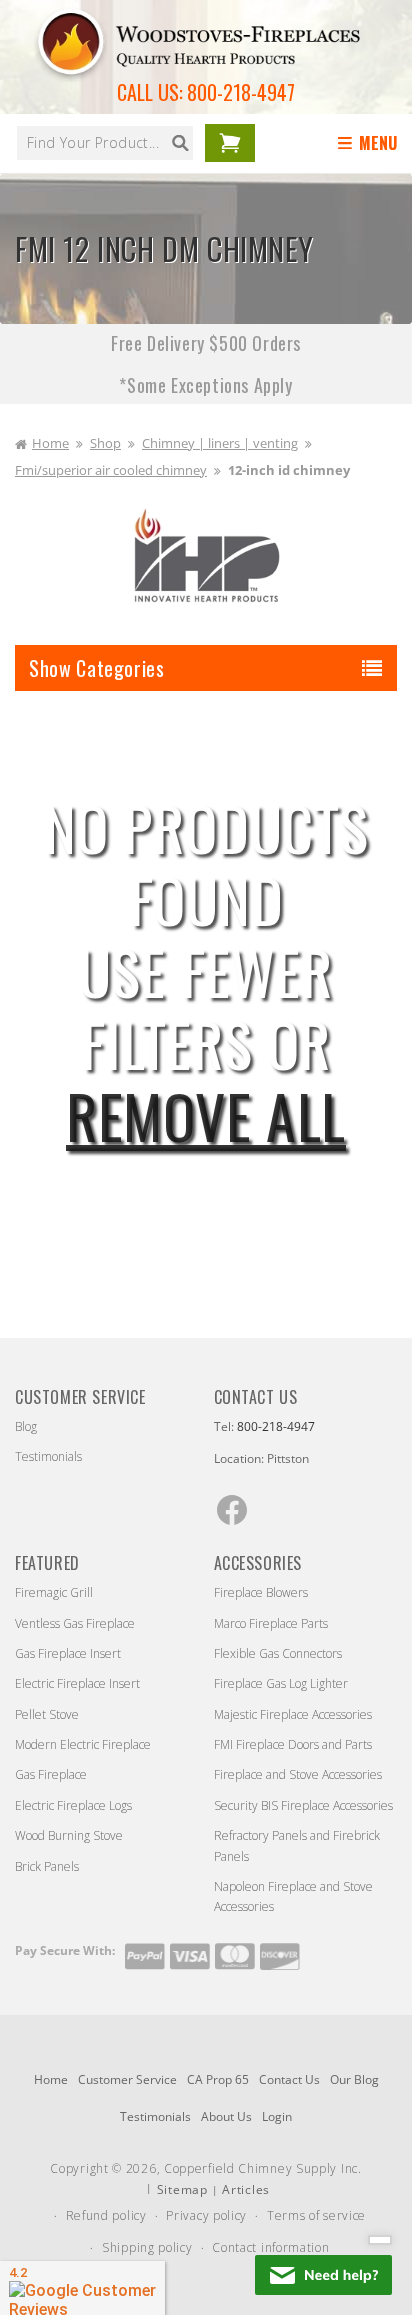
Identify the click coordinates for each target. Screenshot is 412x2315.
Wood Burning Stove (69, 1835)
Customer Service (127, 2079)
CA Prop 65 (218, 2079)
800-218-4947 (241, 92)
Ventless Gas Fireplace (75, 1623)
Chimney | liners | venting (220, 443)
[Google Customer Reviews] (82, 2288)
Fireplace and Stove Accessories (298, 1774)
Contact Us (289, 2079)
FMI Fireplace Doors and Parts (293, 1744)
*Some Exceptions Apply (205, 385)
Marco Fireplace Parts (271, 1623)
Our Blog (354, 2079)
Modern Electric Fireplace (83, 1744)
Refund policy (106, 2215)
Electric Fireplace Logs (73, 1805)
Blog (26, 1426)
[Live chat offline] (323, 2275)
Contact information (270, 2247)
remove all (206, 1115)
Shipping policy (147, 2247)
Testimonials (48, 1456)
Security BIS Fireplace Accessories (303, 1805)
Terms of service (316, 2215)
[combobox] (105, 143)
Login (277, 2116)
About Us (226, 2116)
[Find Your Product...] (180, 143)
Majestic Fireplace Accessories (293, 1714)
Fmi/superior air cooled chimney (111, 470)
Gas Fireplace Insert (68, 1653)
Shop (105, 443)
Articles (246, 2189)
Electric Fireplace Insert (77, 1683)
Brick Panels (47, 1866)
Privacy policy (206, 2215)
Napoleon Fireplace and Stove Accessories (293, 1896)
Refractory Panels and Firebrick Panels (297, 1845)
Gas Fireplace (51, 1774)
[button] (371, 143)
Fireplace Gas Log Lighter (281, 1683)
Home (50, 443)
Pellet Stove (47, 1714)
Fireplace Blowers (261, 1592)
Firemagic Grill (54, 1592)
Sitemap (182, 2189)
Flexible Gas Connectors (278, 1653)
